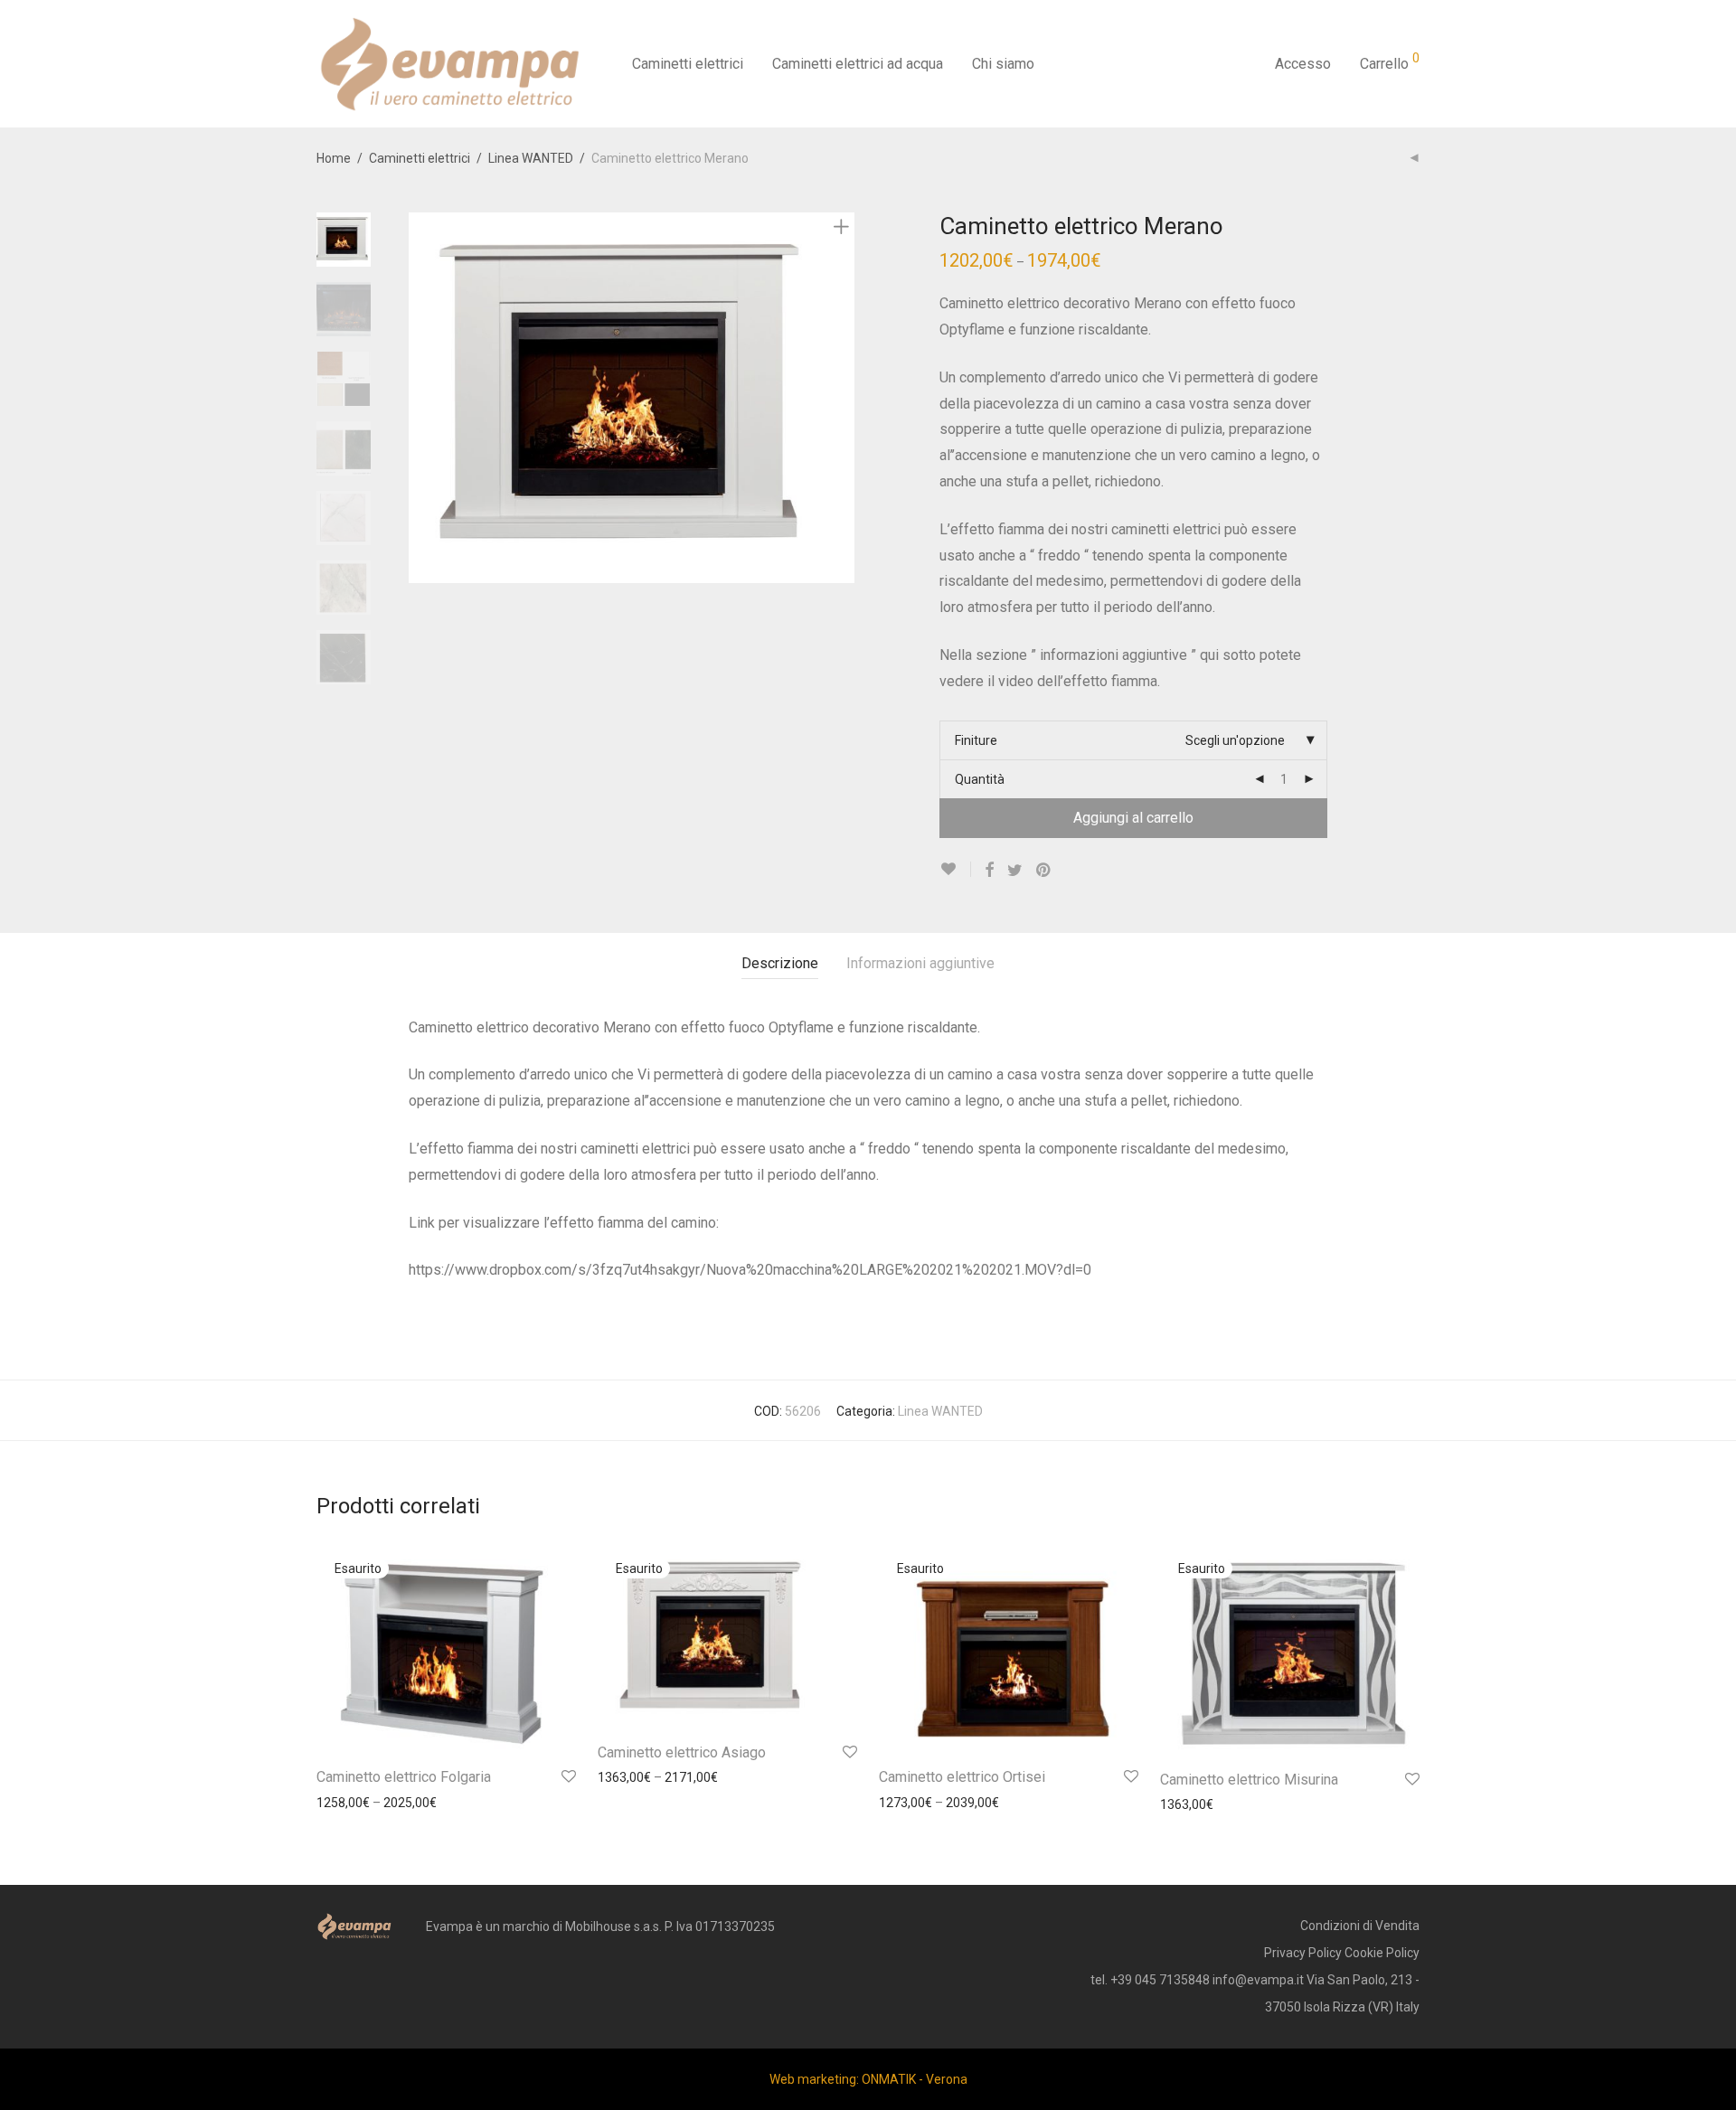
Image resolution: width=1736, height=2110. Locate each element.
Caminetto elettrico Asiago (682, 1752)
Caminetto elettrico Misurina (1249, 1780)
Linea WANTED (531, 158)
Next (844, 398)
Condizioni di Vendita (1360, 1926)
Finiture (976, 740)
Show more (340, 1803)
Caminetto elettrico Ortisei (962, 1777)
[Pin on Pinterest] (1044, 871)
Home (334, 158)
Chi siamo (1003, 64)
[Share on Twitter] (1015, 871)
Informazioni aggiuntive (920, 963)
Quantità (980, 779)
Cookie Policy (1382, 1953)
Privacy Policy (1303, 1953)
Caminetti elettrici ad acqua (858, 64)
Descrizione (780, 963)
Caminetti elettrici (688, 64)
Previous (420, 398)
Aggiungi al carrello (1133, 818)
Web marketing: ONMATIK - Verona (868, 2079)
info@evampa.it (1258, 1980)
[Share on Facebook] (989, 871)
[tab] (780, 964)
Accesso (1303, 64)
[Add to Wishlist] (955, 869)
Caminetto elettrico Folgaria (404, 1777)
